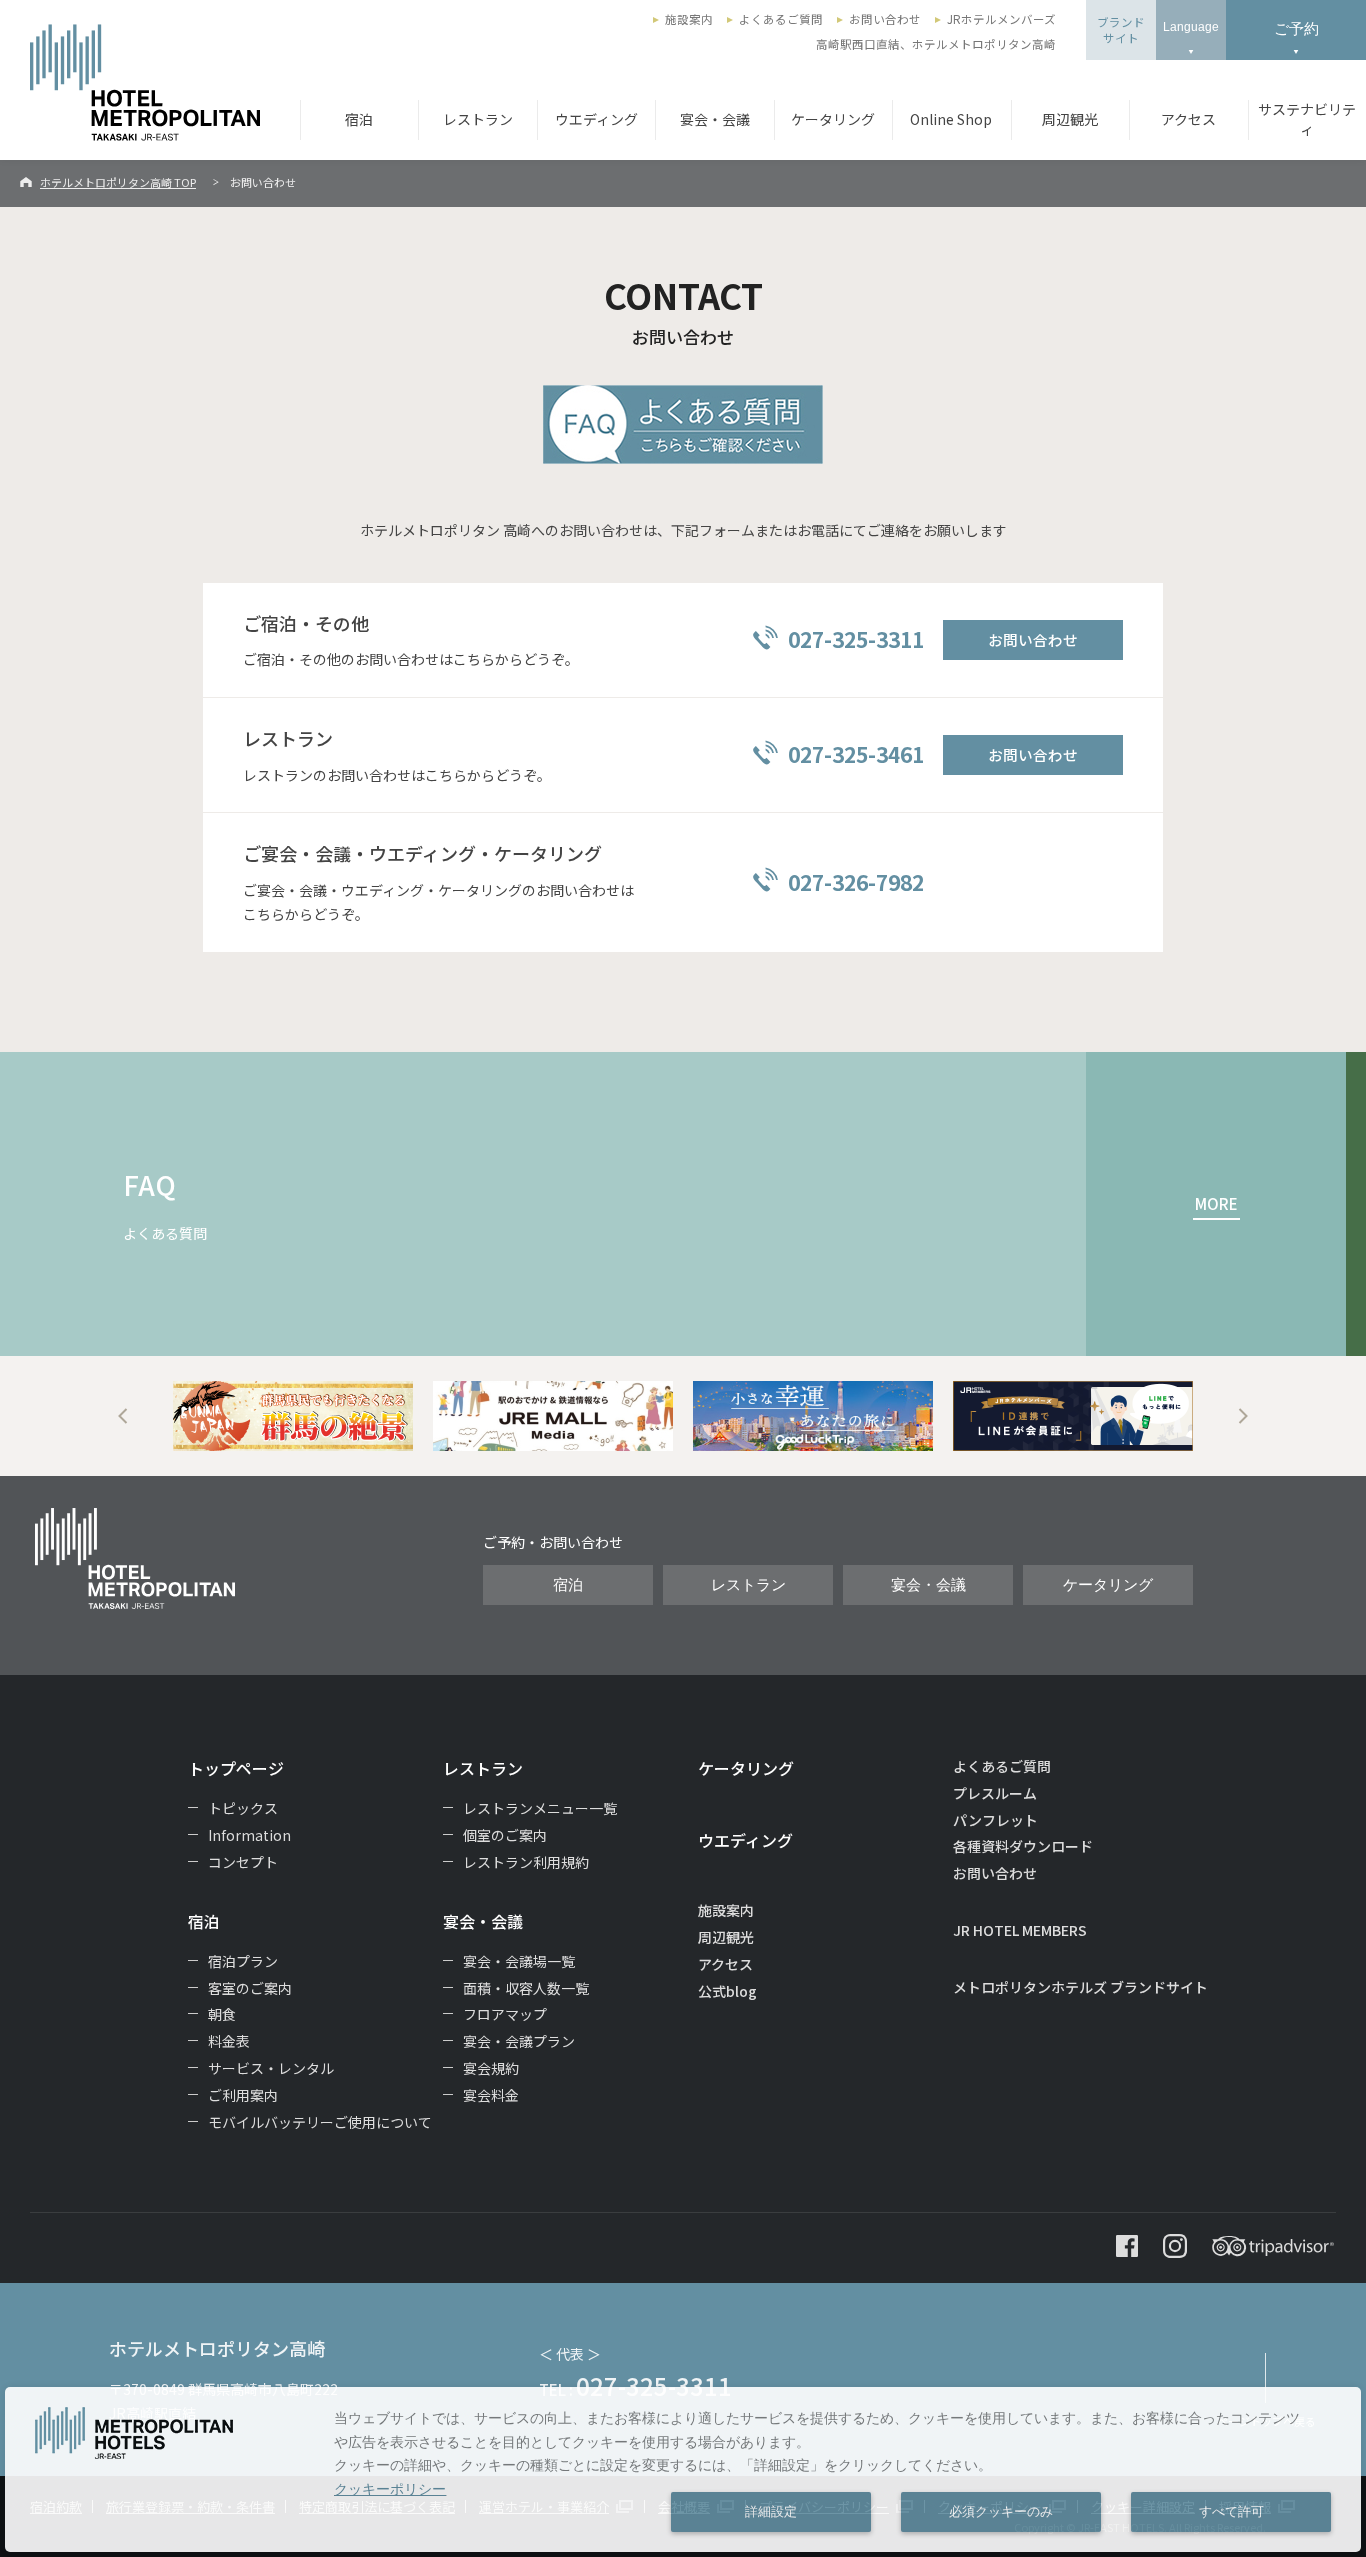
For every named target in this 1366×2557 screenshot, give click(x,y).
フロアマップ (505, 2014)
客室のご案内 (250, 1988)
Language (1191, 27)
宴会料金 (491, 2095)
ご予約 (1296, 28)
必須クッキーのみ (1001, 2512)
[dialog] (683, 2469)
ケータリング (833, 119)
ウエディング (596, 119)
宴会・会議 (715, 119)
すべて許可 (1231, 2512)
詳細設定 (771, 2512)
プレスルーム (995, 1793)
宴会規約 (491, 2068)
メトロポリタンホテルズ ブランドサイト (1080, 1987)
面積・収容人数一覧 (526, 1988)
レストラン (478, 119)
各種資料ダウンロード (1023, 1846)
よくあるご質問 (781, 19)
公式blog (727, 1991)
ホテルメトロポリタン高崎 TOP (118, 182)
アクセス (1188, 119)
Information (249, 1835)
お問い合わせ (885, 19)
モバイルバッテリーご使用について (320, 2122)
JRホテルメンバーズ (1001, 19)
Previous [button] (123, 1416)
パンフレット (995, 1820)
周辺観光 (1070, 119)
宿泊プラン (243, 1961)
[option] (293, 1416)
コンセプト (243, 1862)
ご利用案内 (243, 2095)
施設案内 (689, 19)
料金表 (229, 2041)
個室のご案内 (505, 1835)
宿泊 (359, 119)
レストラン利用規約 (526, 1862)
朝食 (222, 2014)
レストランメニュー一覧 (540, 1808)
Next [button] (1243, 1416)
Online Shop (951, 119)
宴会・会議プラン (519, 2041)
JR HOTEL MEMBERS (1020, 1930)
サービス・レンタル (271, 2068)
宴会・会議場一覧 (519, 1961)
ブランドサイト (1121, 30)
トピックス (243, 1808)
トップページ (236, 1768)
